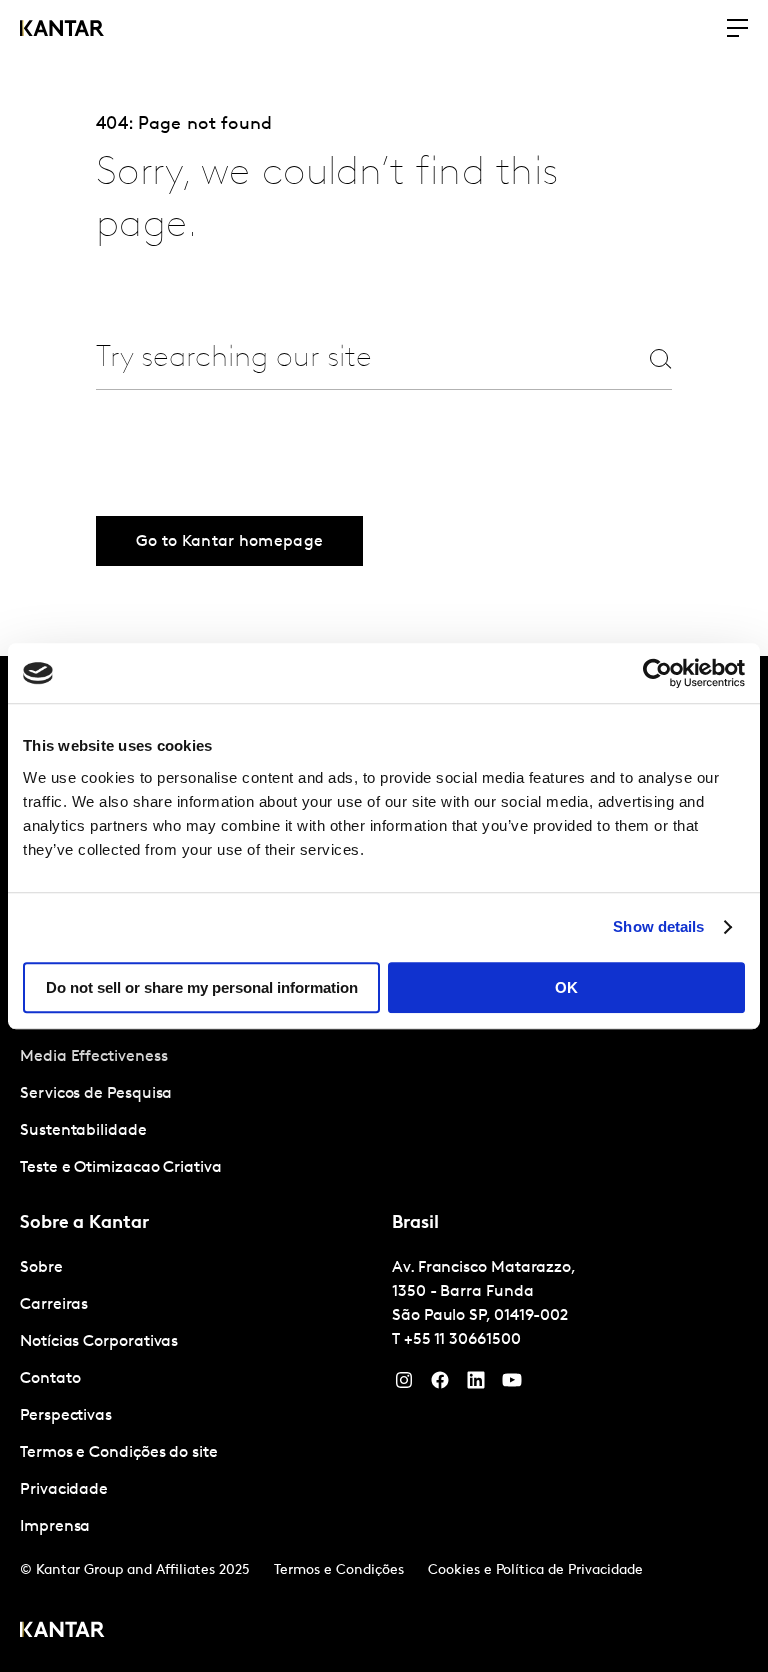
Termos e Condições (339, 1570)
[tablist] (384, 1164)
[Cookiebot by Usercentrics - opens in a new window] (657, 673)
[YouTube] (476, 1385)
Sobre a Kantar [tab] (84, 1224)
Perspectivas (66, 1416)
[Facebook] (440, 1385)
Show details (658, 926)
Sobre (41, 1268)
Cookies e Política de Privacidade (535, 1570)
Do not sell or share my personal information (202, 987)
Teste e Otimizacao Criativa (121, 1168)
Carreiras (54, 1305)
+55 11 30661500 (462, 1340)
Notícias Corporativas (99, 1342)
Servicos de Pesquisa (96, 1094)
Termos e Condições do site (119, 1453)
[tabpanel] (198, 1398)
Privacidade (64, 1490)
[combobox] (348, 358)
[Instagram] (404, 1385)
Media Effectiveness (93, 1057)
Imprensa (55, 1527)
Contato (50, 1379)
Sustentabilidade (83, 1131)
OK (566, 987)
